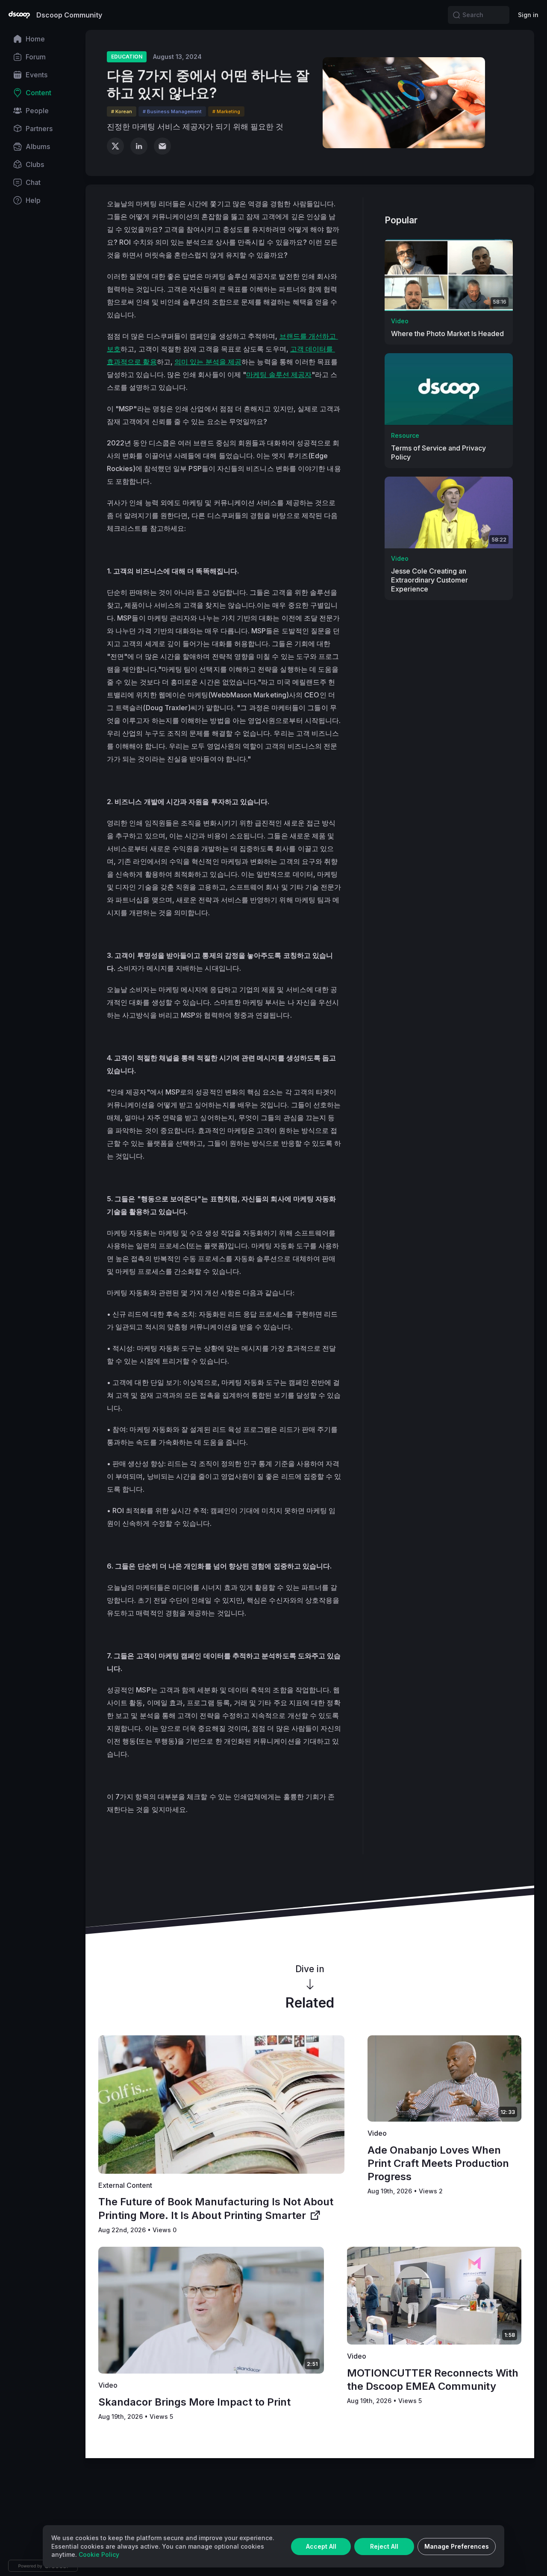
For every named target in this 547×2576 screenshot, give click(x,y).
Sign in (528, 15)
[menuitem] (43, 39)
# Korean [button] (122, 111)
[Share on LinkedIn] (139, 146)
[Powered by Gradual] (43, 2566)
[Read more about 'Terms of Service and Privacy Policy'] (449, 389)
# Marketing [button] (226, 111)
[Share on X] (115, 146)
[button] (456, 15)
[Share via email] (162, 146)
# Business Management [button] (172, 111)
